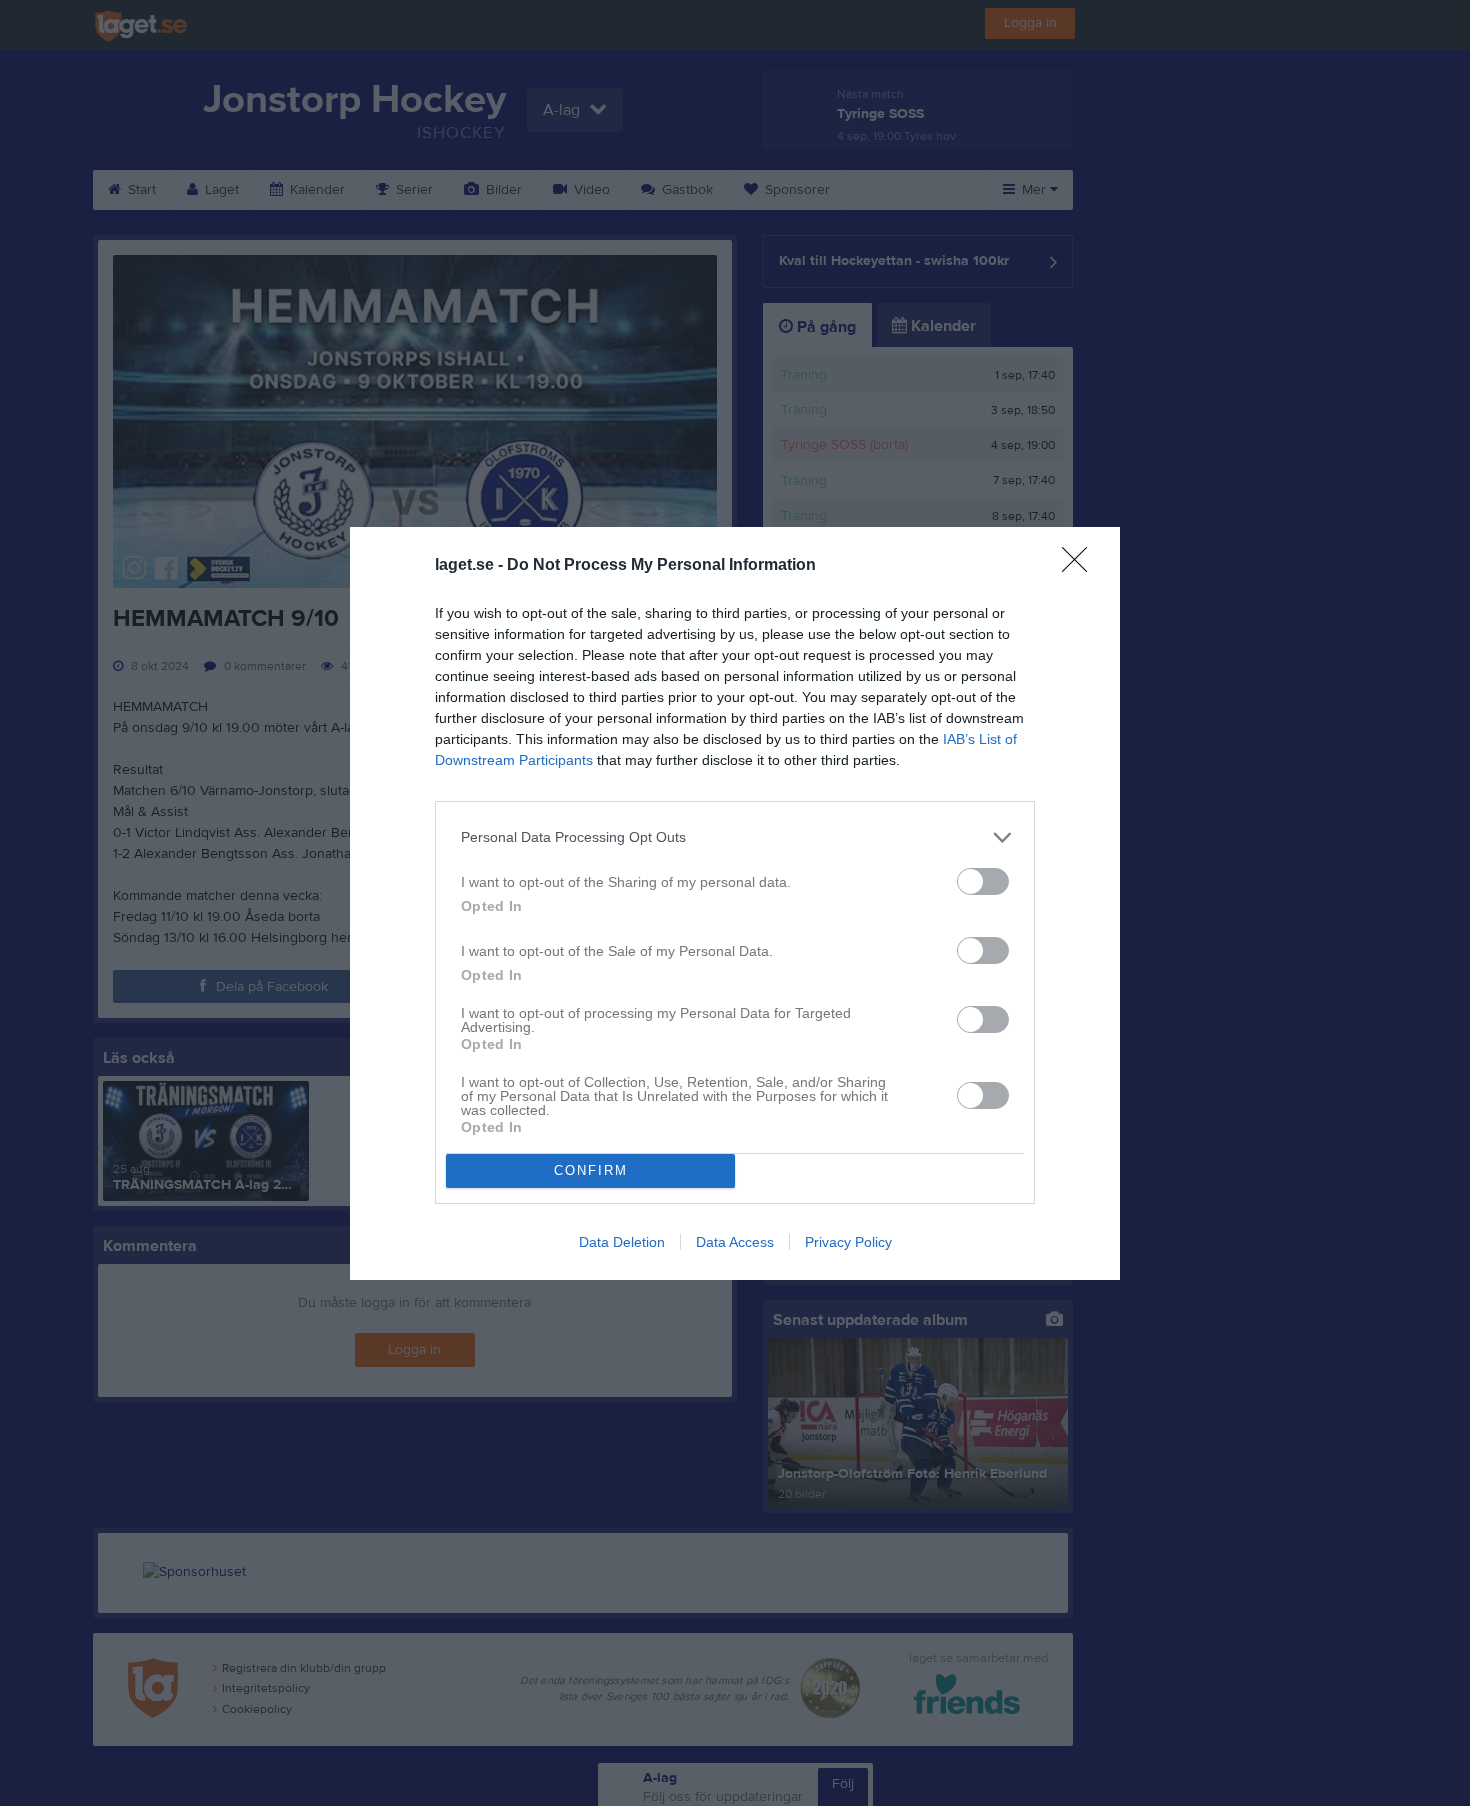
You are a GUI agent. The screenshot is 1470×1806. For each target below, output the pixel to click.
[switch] (983, 881)
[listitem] (735, 837)
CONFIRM (591, 1170)
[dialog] (735, 903)
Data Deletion (622, 1242)
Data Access (735, 1242)
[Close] (1081, 566)
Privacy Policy (848, 1242)
